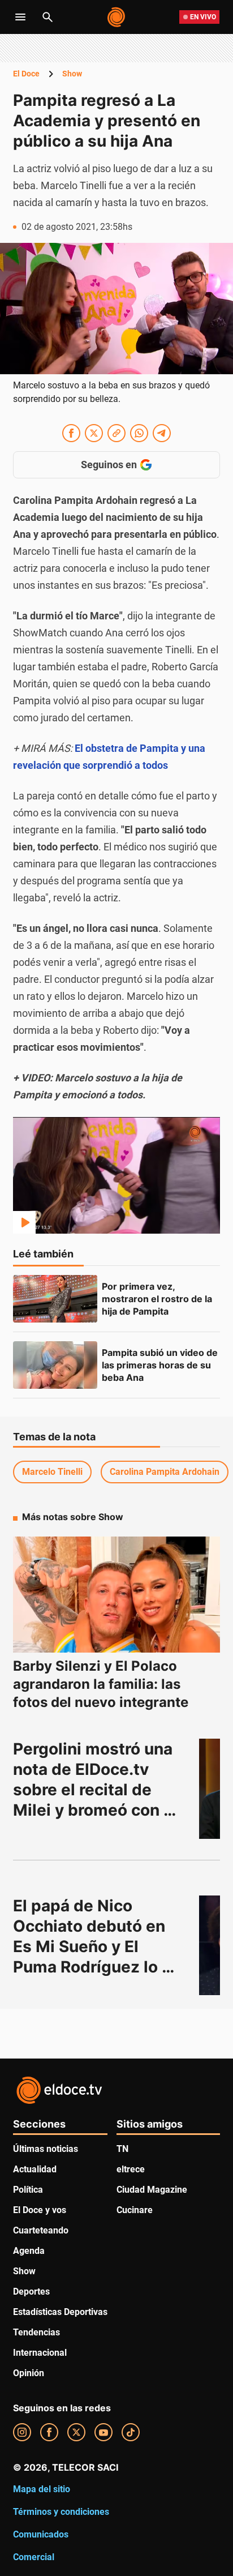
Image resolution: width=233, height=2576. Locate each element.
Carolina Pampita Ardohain (165, 1472)
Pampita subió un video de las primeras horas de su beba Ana (161, 1365)
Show (72, 74)
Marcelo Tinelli (52, 1472)
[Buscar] (48, 17)
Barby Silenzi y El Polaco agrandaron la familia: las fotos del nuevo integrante (101, 1684)
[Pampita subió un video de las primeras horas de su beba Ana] (55, 1365)
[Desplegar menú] (20, 17)
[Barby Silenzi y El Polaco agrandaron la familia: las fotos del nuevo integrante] (116, 1595)
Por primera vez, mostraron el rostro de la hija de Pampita (158, 1299)
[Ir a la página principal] (117, 17)
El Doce (26, 74)
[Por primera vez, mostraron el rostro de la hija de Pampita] (55, 1299)
